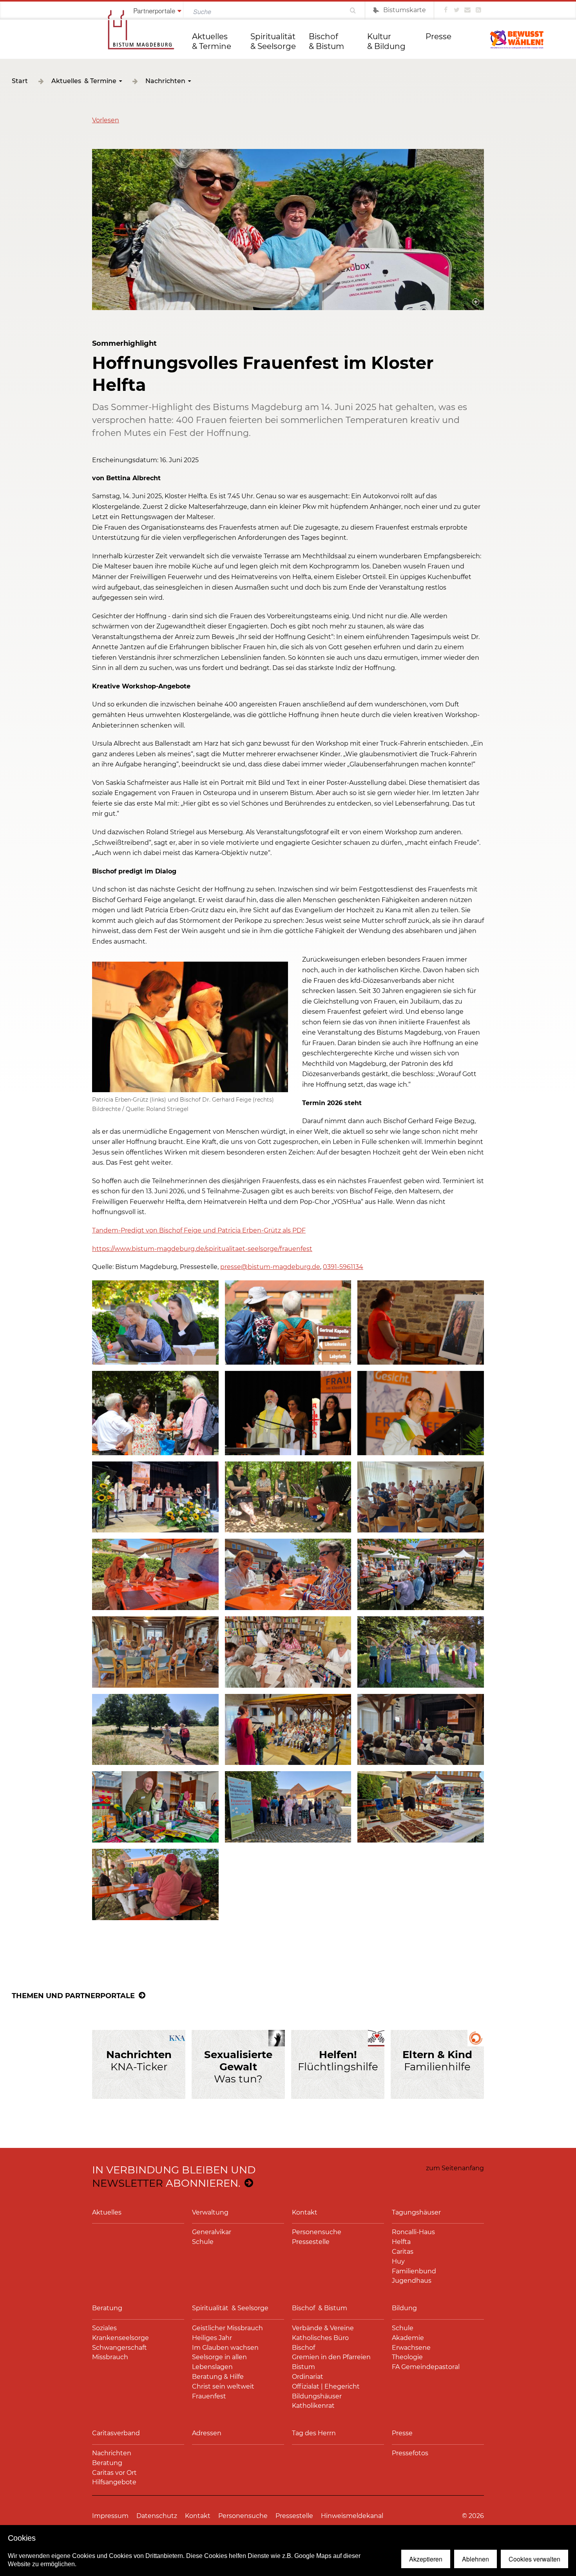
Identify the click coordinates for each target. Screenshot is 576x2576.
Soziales (104, 2328)
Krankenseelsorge (120, 2338)
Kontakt (305, 2212)
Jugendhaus (412, 2281)
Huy (398, 2261)
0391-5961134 (343, 1267)
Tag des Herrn (314, 2433)
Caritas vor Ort (114, 2473)
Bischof (303, 2348)
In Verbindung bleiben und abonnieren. (174, 2177)
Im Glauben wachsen (225, 2348)
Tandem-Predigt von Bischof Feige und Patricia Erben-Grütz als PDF (199, 1230)
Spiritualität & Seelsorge (274, 41)
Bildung (404, 2308)
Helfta (401, 2242)
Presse (438, 36)
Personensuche (317, 2232)
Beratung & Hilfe (218, 2377)
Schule (203, 2242)
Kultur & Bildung (386, 41)
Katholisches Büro (320, 2338)
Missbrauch (110, 2357)
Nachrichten (165, 81)
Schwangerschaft (120, 2348)
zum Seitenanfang (455, 2168)
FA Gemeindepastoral (426, 2367)
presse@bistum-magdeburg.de (270, 1267)
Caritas (403, 2252)
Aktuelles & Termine (212, 41)
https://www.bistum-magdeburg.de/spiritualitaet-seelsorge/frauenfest (202, 1249)
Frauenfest (209, 2396)
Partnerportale (154, 10)
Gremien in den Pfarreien (331, 2357)
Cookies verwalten (534, 2559)
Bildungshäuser (317, 2396)
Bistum (303, 2367)
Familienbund (414, 2271)
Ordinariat (308, 2377)
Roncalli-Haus (413, 2232)
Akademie (408, 2338)
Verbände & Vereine (323, 2328)
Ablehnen (475, 2559)
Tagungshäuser (416, 2212)
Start (20, 81)
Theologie (407, 2357)
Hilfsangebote (114, 2482)
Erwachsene (411, 2348)
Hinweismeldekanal (352, 2516)
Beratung (107, 2308)
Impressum (110, 2516)
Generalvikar (212, 2232)
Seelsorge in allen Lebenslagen (219, 2362)
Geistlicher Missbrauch (227, 2328)
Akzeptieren (426, 2559)
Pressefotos (410, 2453)
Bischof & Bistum (326, 41)
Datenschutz (157, 2516)
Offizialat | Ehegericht (326, 2386)
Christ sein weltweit (223, 2386)
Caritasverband (116, 2433)
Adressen (207, 2433)
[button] (106, 120)
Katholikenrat (313, 2406)
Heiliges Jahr (212, 2338)
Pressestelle (311, 2242)
